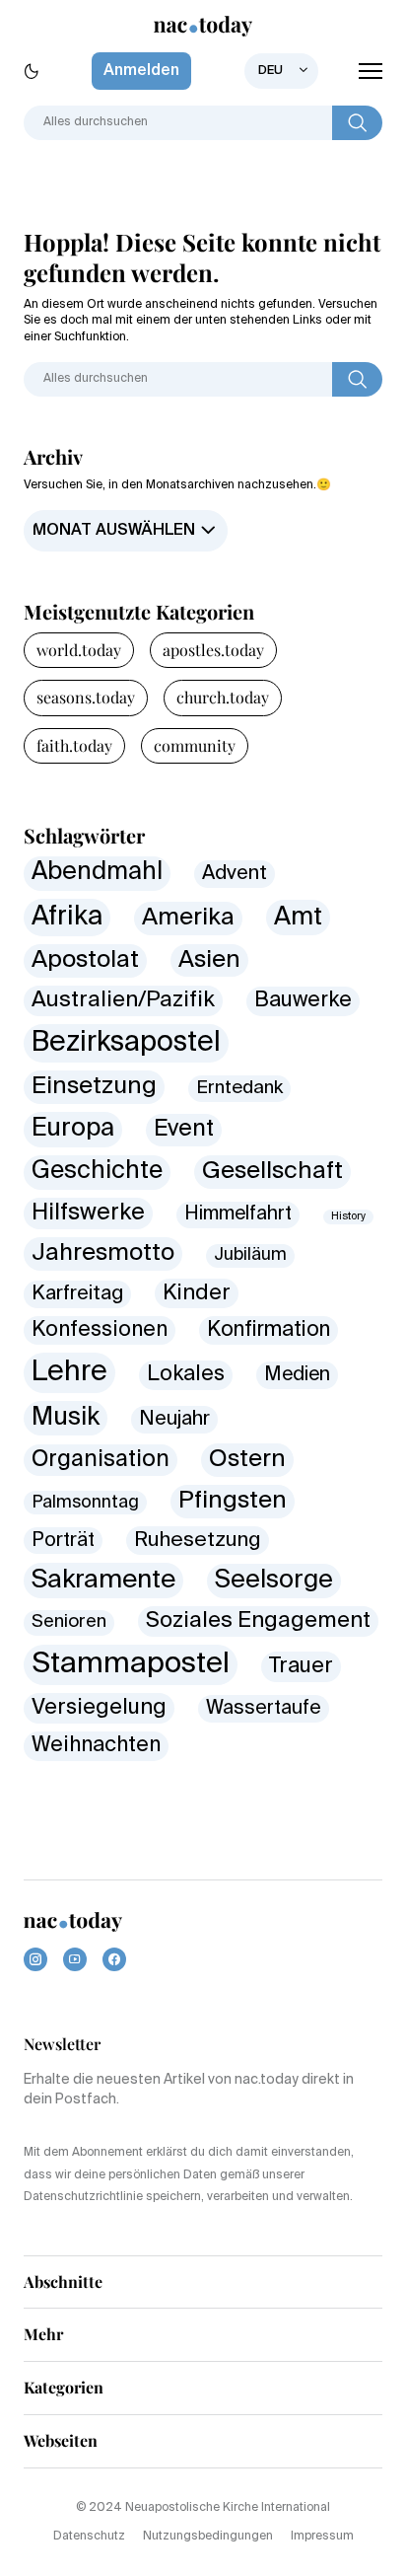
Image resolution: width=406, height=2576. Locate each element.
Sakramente (103, 1581)
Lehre (69, 1372)
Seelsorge (274, 1581)
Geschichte (97, 1172)
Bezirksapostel (126, 1043)
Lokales (186, 1375)
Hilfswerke (88, 1213)
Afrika (67, 917)
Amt (298, 918)
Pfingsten (233, 1501)
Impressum (322, 2537)
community (195, 745)
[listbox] (281, 71)
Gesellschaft (272, 1171)
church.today (223, 697)
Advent (235, 874)
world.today (79, 650)
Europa (73, 1129)
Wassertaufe (264, 1708)
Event (184, 1129)
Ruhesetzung (198, 1541)
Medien (297, 1375)
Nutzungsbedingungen (208, 2537)
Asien (209, 960)
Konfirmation (269, 1330)
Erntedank (239, 1088)
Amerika (188, 918)
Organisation (101, 1460)
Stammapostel (131, 1664)
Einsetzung (94, 1086)
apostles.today (213, 650)
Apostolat (85, 960)
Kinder (197, 1293)
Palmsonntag (85, 1503)
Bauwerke (303, 1000)
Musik (66, 1418)
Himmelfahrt (238, 1214)
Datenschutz (89, 2537)
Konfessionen (100, 1330)
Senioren (69, 1622)
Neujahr (174, 1419)
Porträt (63, 1541)
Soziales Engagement (258, 1621)
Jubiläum (250, 1255)
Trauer (301, 1666)
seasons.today (86, 697)
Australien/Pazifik (123, 1000)
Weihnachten (96, 1746)
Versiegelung (99, 1708)
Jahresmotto (103, 1253)
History (348, 1216)
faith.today (74, 745)
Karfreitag (77, 1294)
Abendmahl (97, 873)
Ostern (247, 1459)
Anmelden (141, 71)
